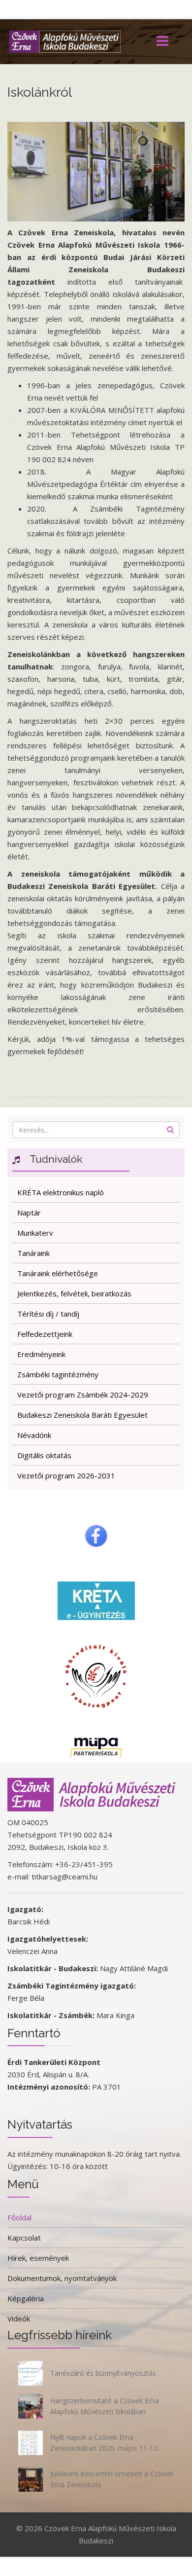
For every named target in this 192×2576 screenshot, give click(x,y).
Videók (19, 2318)
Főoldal (19, 2217)
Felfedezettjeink (45, 1334)
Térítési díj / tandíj (48, 1314)
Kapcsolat (24, 2238)
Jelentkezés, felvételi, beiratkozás (74, 1293)
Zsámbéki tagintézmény (58, 1374)
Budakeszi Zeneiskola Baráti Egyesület (82, 1415)
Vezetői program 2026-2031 (66, 1475)
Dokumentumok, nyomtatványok (62, 2278)
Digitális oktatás (44, 1455)
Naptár (29, 1213)
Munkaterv (35, 1233)
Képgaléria (26, 2298)
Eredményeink (41, 1354)
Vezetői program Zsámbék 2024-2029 (83, 1395)
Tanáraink (33, 1253)
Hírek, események (38, 2258)
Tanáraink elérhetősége (58, 1273)
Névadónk (34, 1435)
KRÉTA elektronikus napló (61, 1192)
